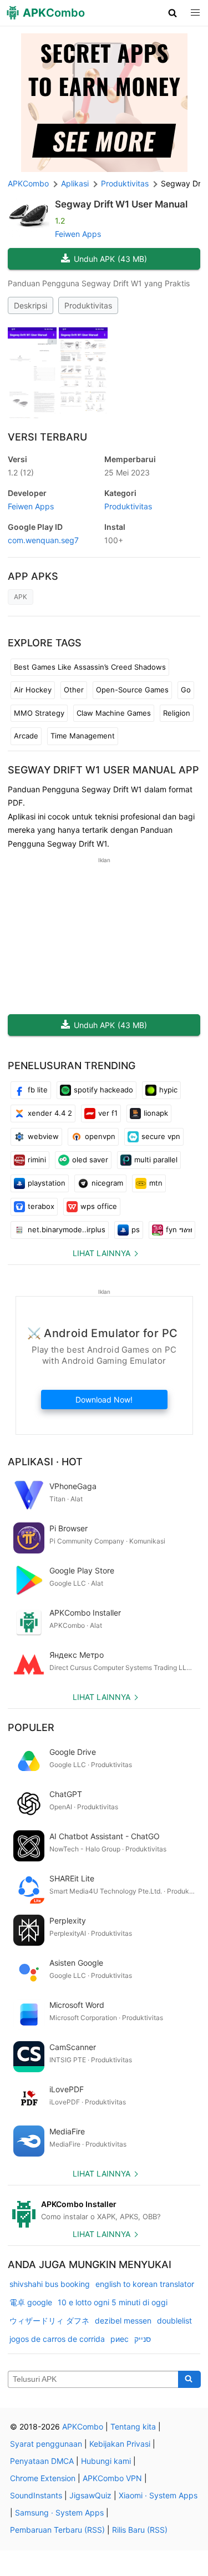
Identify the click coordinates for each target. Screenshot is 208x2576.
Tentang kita (133, 2426)
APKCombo (28, 183)
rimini (37, 1160)
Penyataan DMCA (42, 2461)
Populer (31, 1727)
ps (136, 1229)
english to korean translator (145, 2284)
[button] (173, 13)
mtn (156, 1183)
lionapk (156, 1113)
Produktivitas (88, 305)
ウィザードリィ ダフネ (49, 2321)
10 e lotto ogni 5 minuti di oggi (113, 2302)
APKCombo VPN (112, 2478)
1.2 (21, 472)
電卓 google (31, 2302)
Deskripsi (31, 305)
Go (186, 690)
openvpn (100, 1136)
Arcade (26, 736)
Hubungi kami (106, 2461)
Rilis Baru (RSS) (140, 2530)
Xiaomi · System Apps (158, 2495)
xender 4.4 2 (50, 1113)
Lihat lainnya (102, 1253)
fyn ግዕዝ (179, 1229)
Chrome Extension (43, 2478)
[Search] (189, 2380)
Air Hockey (33, 690)
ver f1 (108, 1113)
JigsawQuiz (90, 2495)
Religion (177, 713)
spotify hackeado (103, 1090)
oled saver (90, 1160)
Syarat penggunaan (46, 2444)
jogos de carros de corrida (57, 2339)
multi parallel (156, 1160)
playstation (47, 1183)
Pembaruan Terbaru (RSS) (57, 2530)
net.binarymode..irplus (67, 1229)
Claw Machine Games (114, 713)
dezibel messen (123, 2321)
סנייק (143, 2339)
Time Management (83, 736)
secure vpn (161, 1136)
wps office (99, 1206)
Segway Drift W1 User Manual (121, 204)
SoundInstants (36, 2495)
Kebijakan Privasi (120, 2444)
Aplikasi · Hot (45, 1462)
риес (120, 2339)
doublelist (174, 2321)
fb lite (38, 1090)
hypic (168, 1090)
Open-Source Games (132, 690)
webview (43, 1136)
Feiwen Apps (78, 234)
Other (74, 690)
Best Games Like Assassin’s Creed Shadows (90, 667)
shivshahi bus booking (50, 2284)
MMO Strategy (39, 713)
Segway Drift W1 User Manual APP (103, 770)
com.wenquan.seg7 (43, 540)
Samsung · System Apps (59, 2512)
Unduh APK (110, 259)
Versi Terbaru (47, 437)
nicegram (107, 1183)
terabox (41, 1206)
